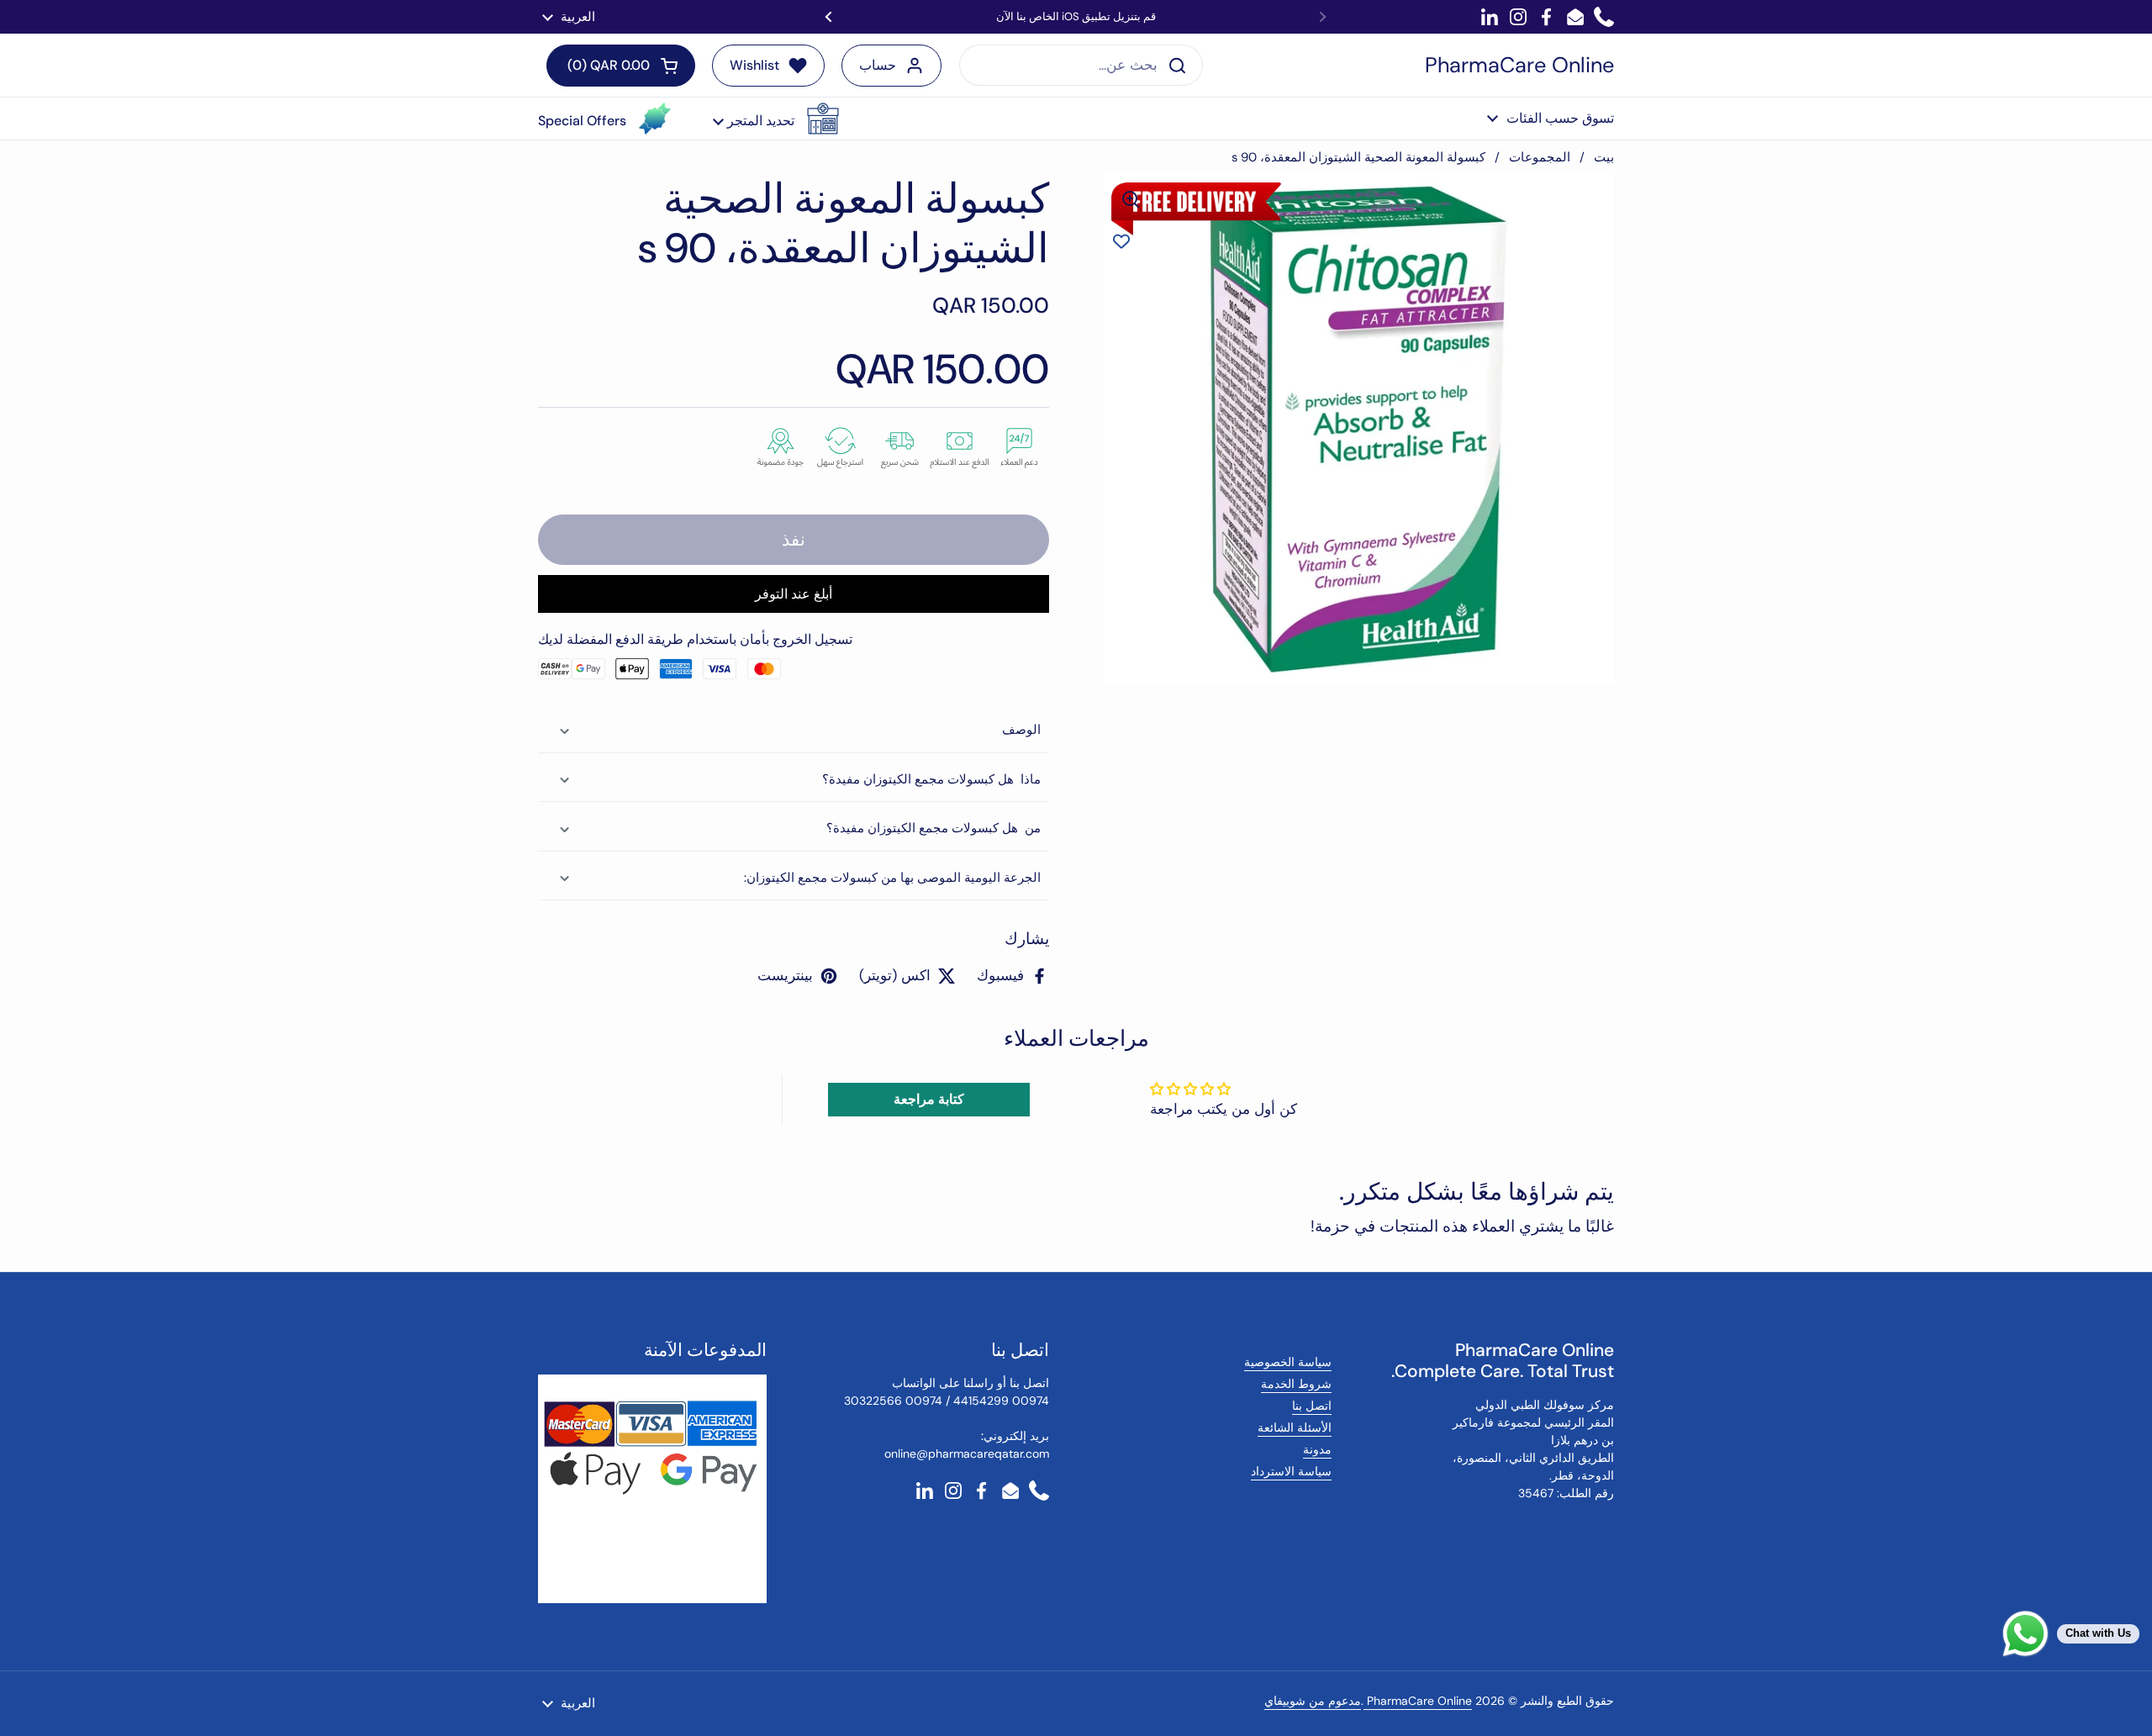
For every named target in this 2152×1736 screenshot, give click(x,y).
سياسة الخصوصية (1288, 1362)
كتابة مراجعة (929, 1099)
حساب (878, 65)
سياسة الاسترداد (1291, 1471)
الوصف (1021, 730)
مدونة (1317, 1449)
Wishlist (754, 65)
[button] (776, 119)
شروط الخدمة (1296, 1384)
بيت (1604, 157)
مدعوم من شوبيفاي (1313, 1701)
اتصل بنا (1312, 1406)
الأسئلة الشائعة (1295, 1427)
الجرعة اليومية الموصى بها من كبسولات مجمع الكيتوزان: (892, 878)
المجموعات (1540, 157)
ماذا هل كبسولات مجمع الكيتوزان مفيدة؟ (931, 779)
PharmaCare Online (1519, 66)
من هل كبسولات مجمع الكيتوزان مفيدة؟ (934, 828)
